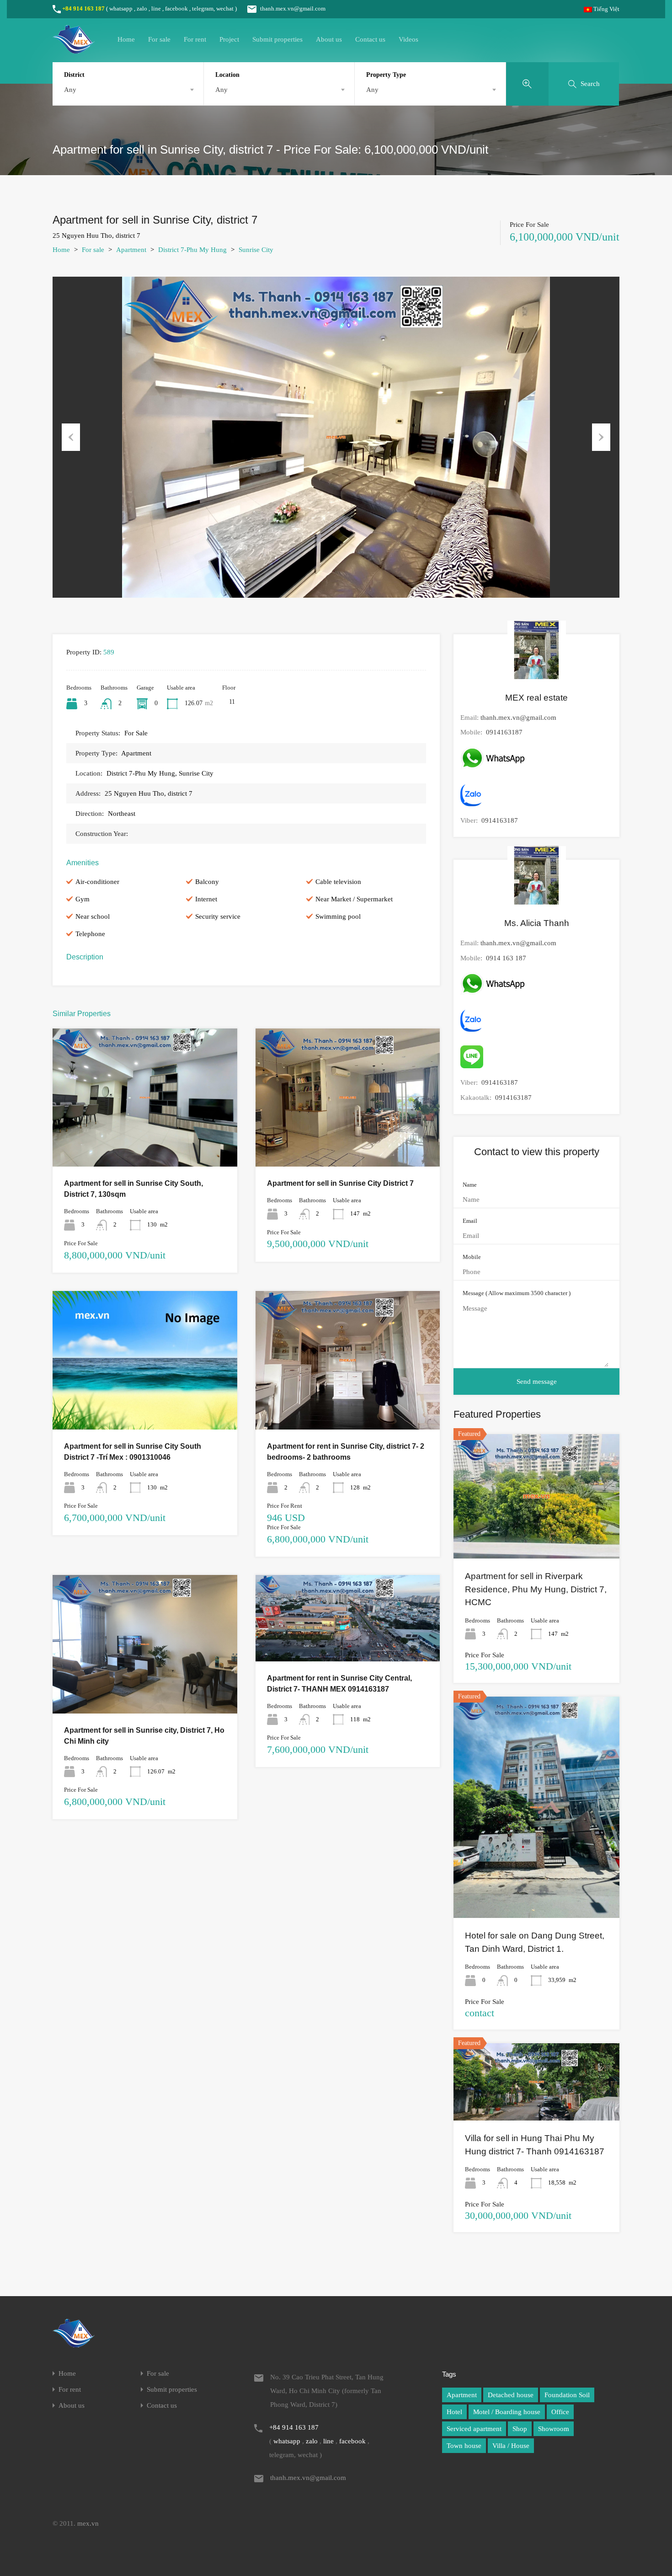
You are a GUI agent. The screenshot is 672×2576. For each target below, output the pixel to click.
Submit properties (277, 39)
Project (229, 39)
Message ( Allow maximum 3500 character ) (517, 1293)
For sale (159, 39)
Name (470, 1185)
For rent (195, 39)
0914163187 (504, 732)
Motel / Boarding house (507, 2412)
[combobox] (128, 90)
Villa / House (511, 2446)
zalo (142, 8)
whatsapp (121, 8)
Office (560, 2412)
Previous (71, 437)
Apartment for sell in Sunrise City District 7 (340, 1183)
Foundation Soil (567, 2395)
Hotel (454, 2412)
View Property (145, 1139)
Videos (408, 39)
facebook (176, 8)
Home (126, 39)
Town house (464, 2446)
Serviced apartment (474, 2429)
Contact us (370, 39)
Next (601, 437)
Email (470, 1221)
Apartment (131, 250)
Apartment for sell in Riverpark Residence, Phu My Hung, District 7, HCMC (536, 1589)
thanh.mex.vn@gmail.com (293, 8)
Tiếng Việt (606, 9)
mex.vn (88, 2523)
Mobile (472, 1257)
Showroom (554, 2429)
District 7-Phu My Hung (192, 250)
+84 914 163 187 (83, 8)
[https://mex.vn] (74, 49)
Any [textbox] (70, 90)
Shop (520, 2429)
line (156, 8)
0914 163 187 (506, 958)
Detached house (511, 2395)
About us (329, 39)
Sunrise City (256, 250)
